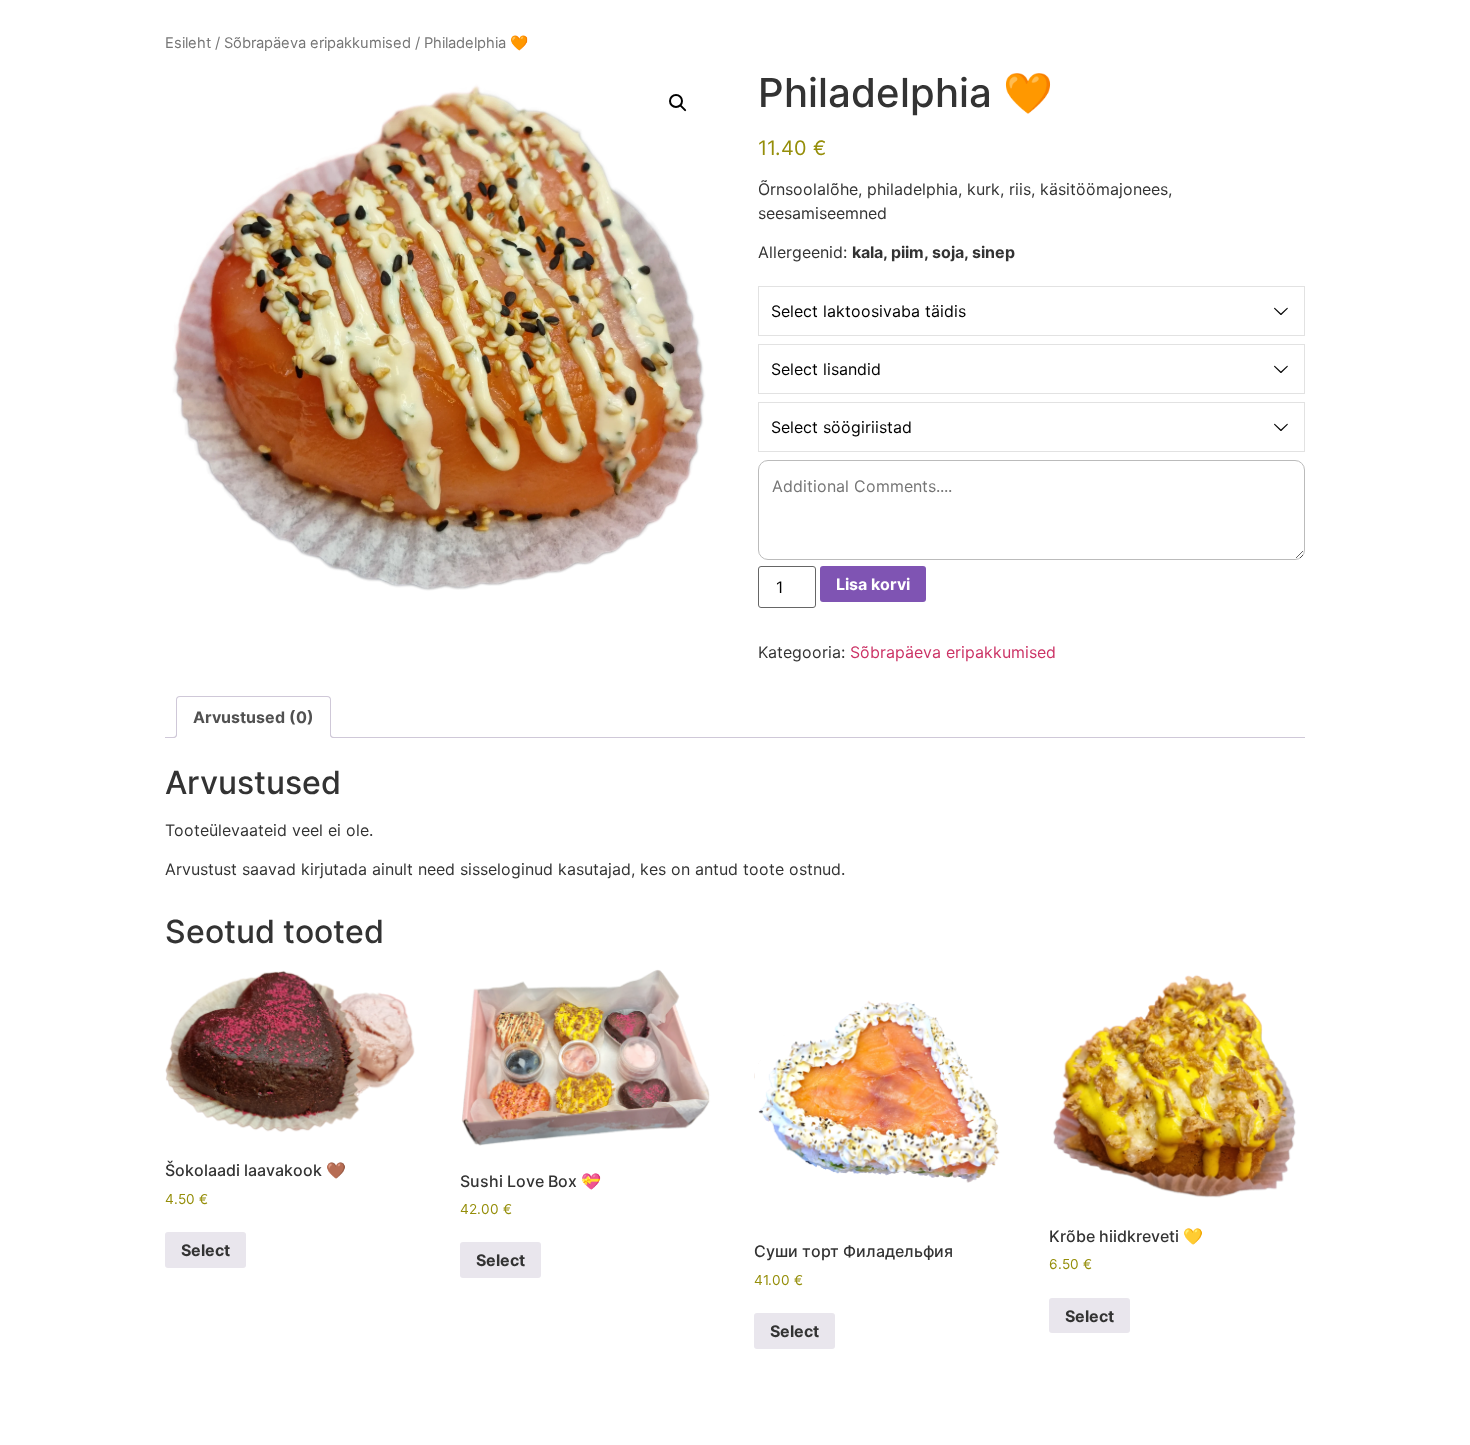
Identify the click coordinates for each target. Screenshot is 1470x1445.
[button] (678, 103)
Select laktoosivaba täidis (868, 311)
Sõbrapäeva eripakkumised (317, 43)
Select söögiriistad (841, 427)
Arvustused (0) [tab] (253, 717)
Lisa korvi (873, 584)
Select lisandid (826, 369)
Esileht (188, 43)
